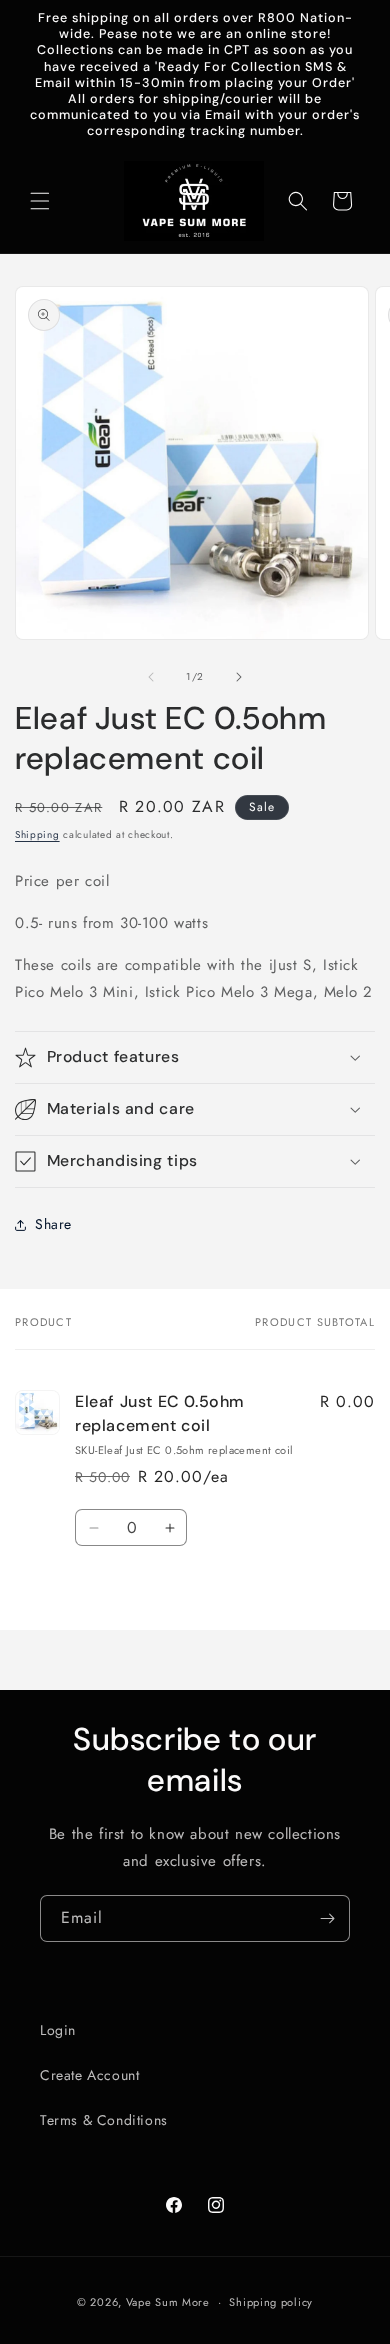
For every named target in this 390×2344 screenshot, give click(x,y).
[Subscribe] (327, 1918)
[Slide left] (151, 677)
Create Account (89, 2075)
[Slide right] (239, 677)
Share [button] (53, 1224)
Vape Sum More (168, 2302)
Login (58, 2030)
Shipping (37, 834)
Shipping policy (271, 2302)
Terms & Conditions (104, 2120)
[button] (40, 201)
